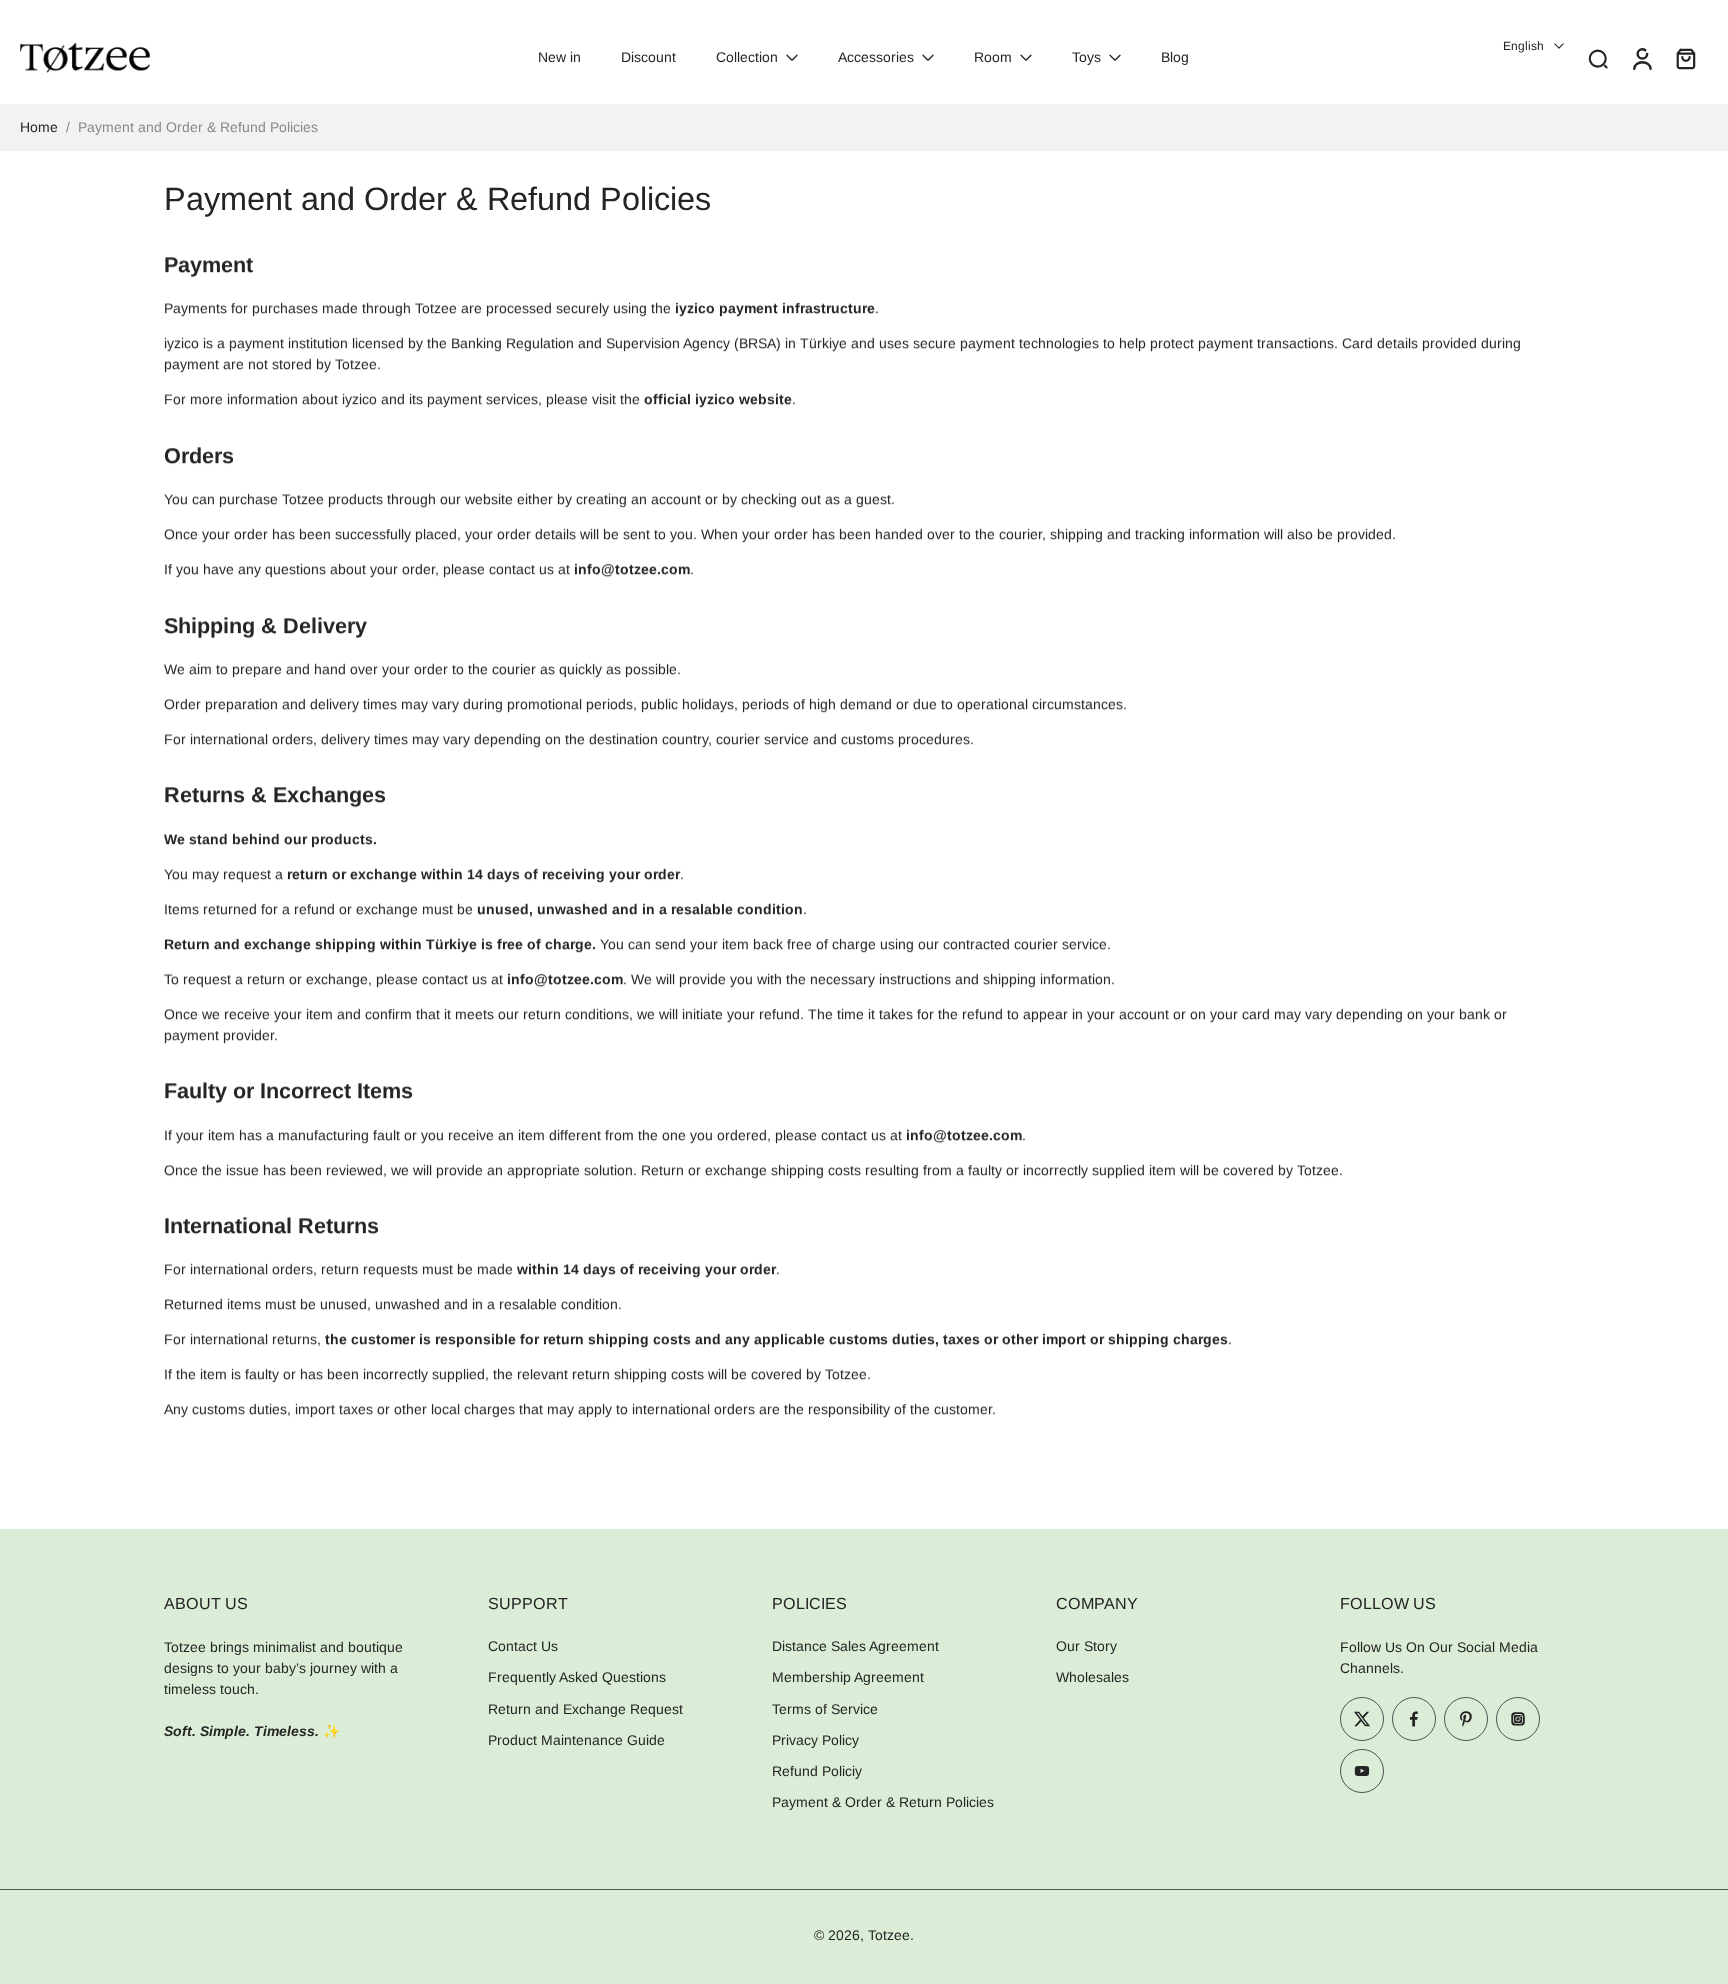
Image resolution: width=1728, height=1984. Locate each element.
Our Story (1086, 1646)
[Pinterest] (1466, 1719)
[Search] (1598, 58)
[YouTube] (1362, 1771)
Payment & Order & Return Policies (883, 1802)
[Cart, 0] (1686, 58)
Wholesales (1092, 1677)
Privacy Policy (815, 1739)
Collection (747, 57)
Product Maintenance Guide (576, 1739)
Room (993, 57)
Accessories (876, 57)
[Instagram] (1518, 1719)
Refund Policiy (817, 1771)
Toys (1086, 57)
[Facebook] (1414, 1719)
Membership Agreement (848, 1677)
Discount (648, 57)
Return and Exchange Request (585, 1708)
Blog (1175, 57)
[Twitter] (1362, 1719)
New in (559, 57)
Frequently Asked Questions (577, 1677)
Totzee (889, 1934)
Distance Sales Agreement (855, 1646)
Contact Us (523, 1646)
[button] (296, 1603)
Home (39, 127)
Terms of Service (825, 1708)
